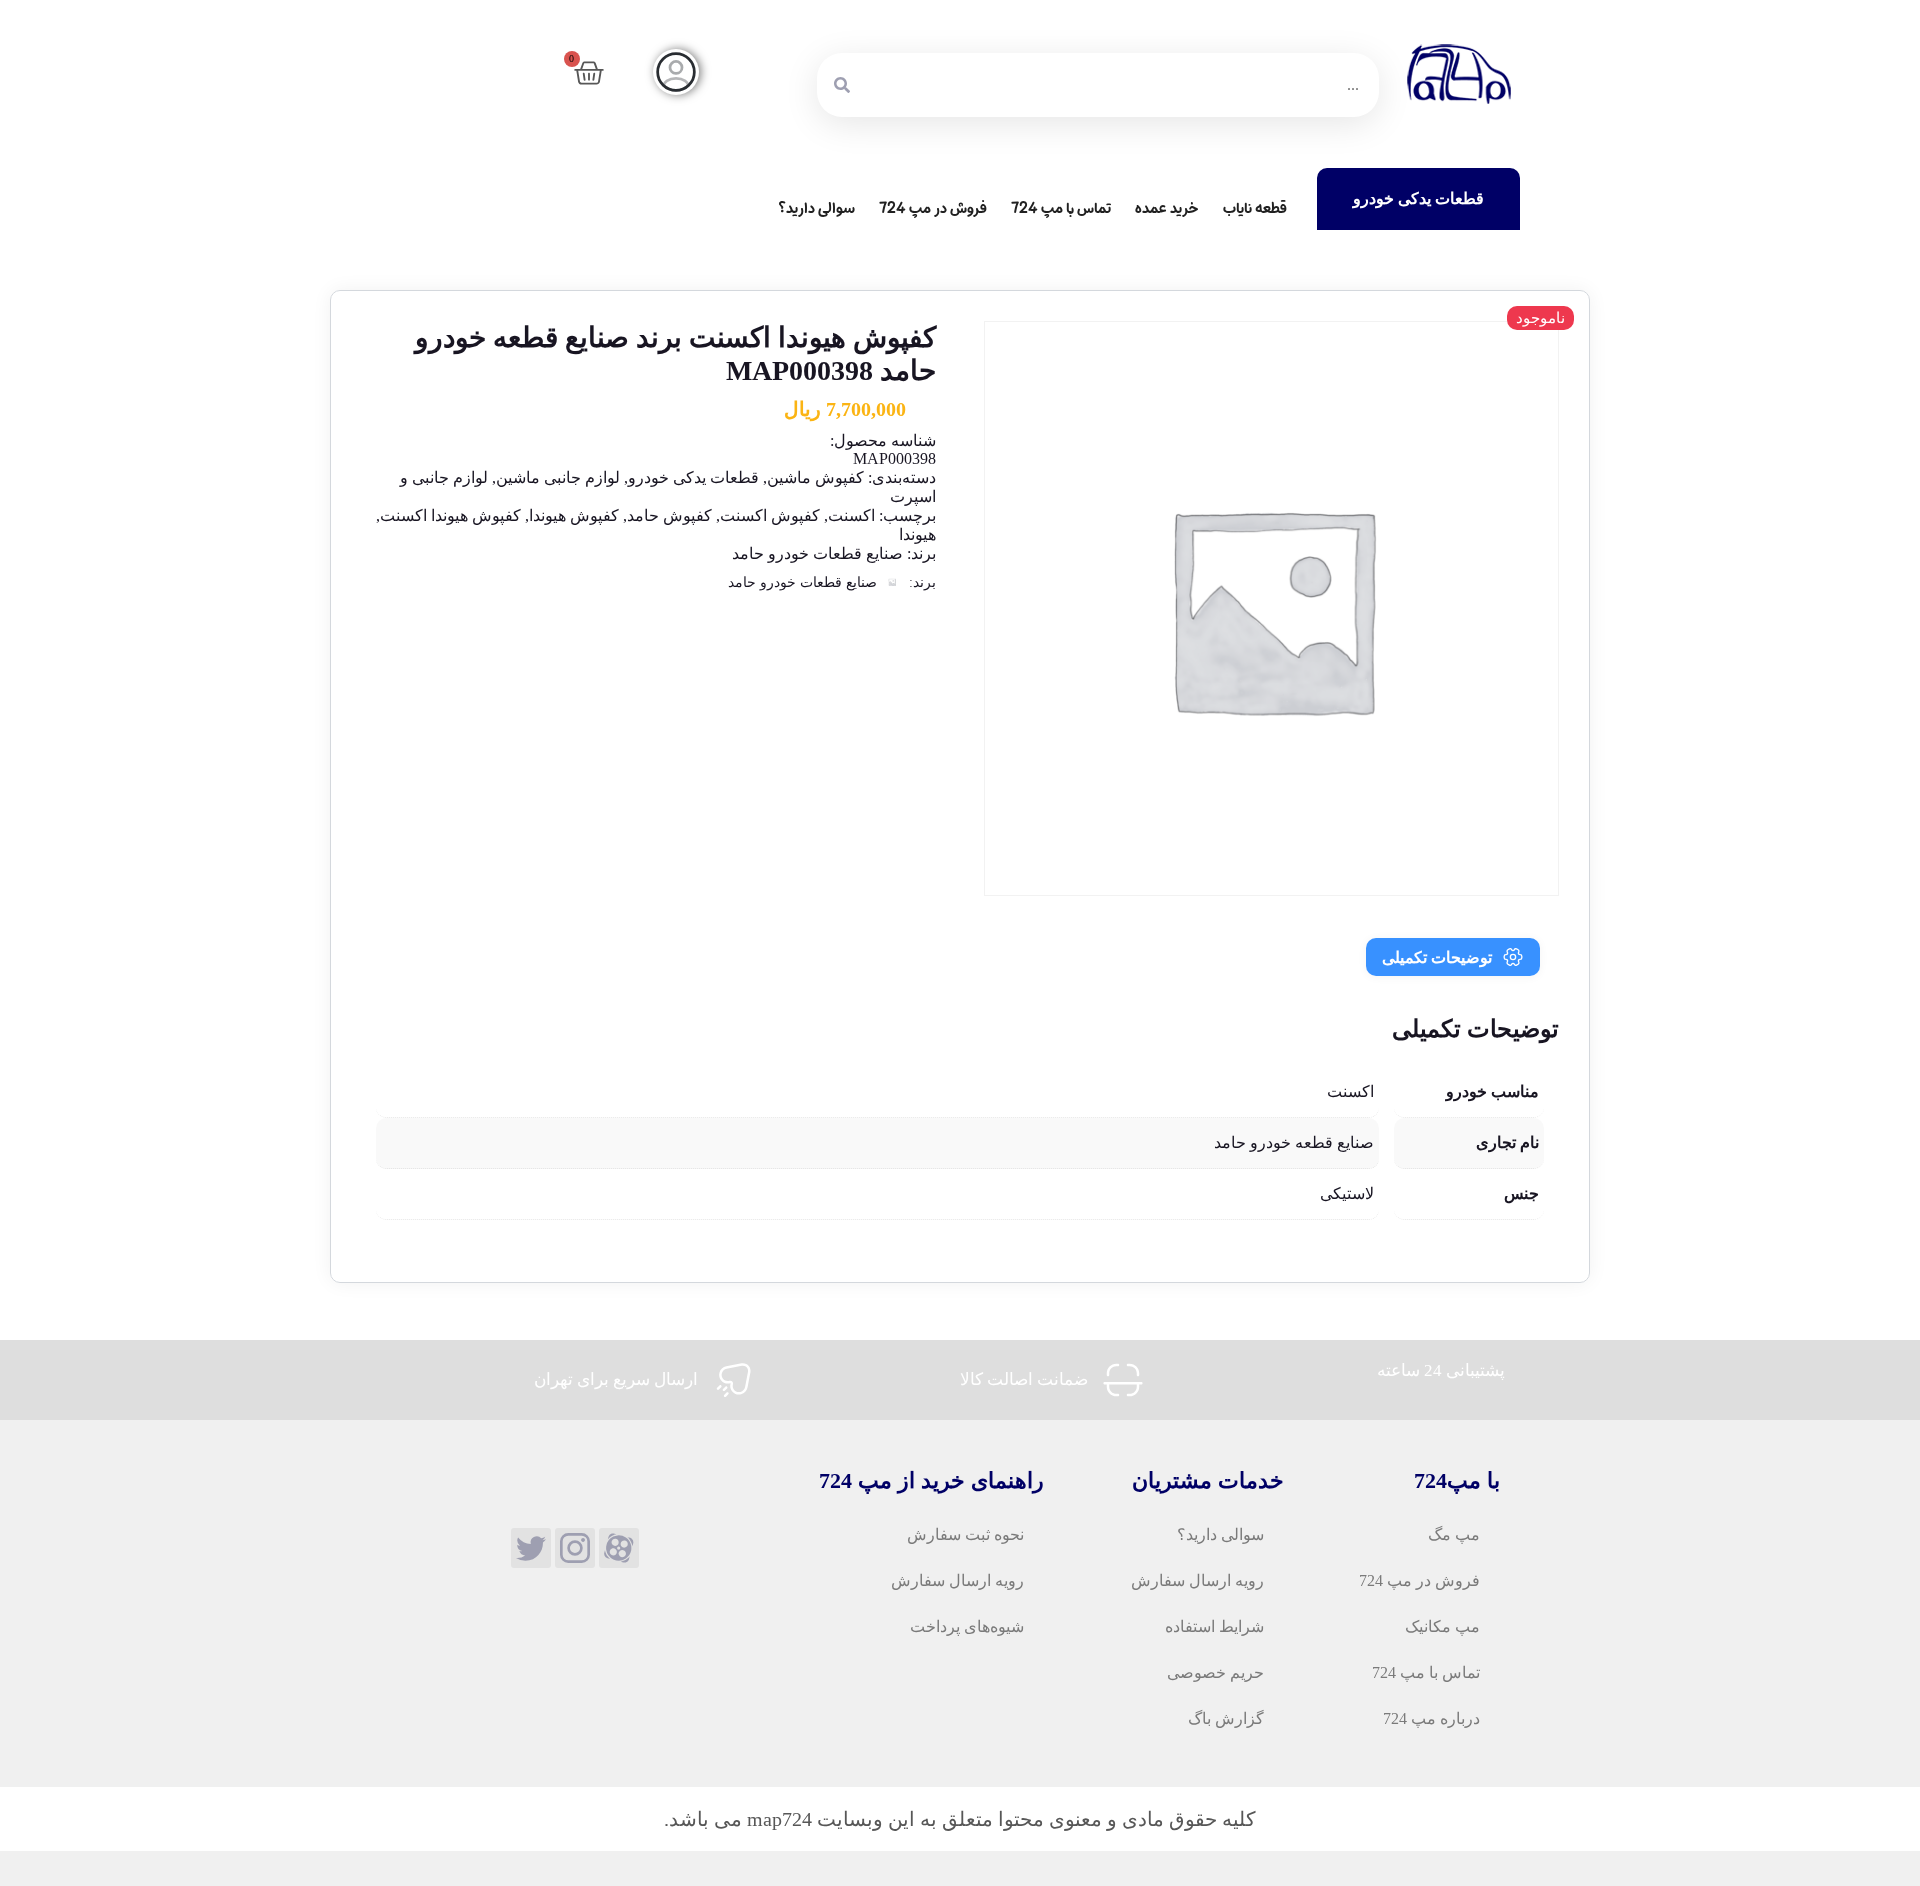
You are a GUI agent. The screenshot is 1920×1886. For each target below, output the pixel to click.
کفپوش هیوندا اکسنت (450, 515)
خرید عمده (1167, 208)
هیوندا (917, 534)
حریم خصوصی (1215, 1672)
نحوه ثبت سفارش (965, 1534)
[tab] (1453, 957)
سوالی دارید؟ (816, 208)
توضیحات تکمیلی (1437, 957)
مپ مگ (1454, 1534)
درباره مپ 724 (1431, 1718)
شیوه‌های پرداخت (967, 1626)
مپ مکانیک (1442, 1626)
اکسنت (851, 515)
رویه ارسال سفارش (1197, 1580)
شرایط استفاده (1214, 1626)
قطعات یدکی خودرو (693, 477)
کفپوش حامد (669, 515)
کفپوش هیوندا (574, 515)
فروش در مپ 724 (933, 208)
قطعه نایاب (1255, 208)
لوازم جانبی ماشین (558, 477)
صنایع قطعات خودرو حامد (817, 553)
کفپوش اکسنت (770, 515)
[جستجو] (842, 85)
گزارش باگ (1226, 1718)
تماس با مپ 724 (1061, 208)
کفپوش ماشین (815, 477)
